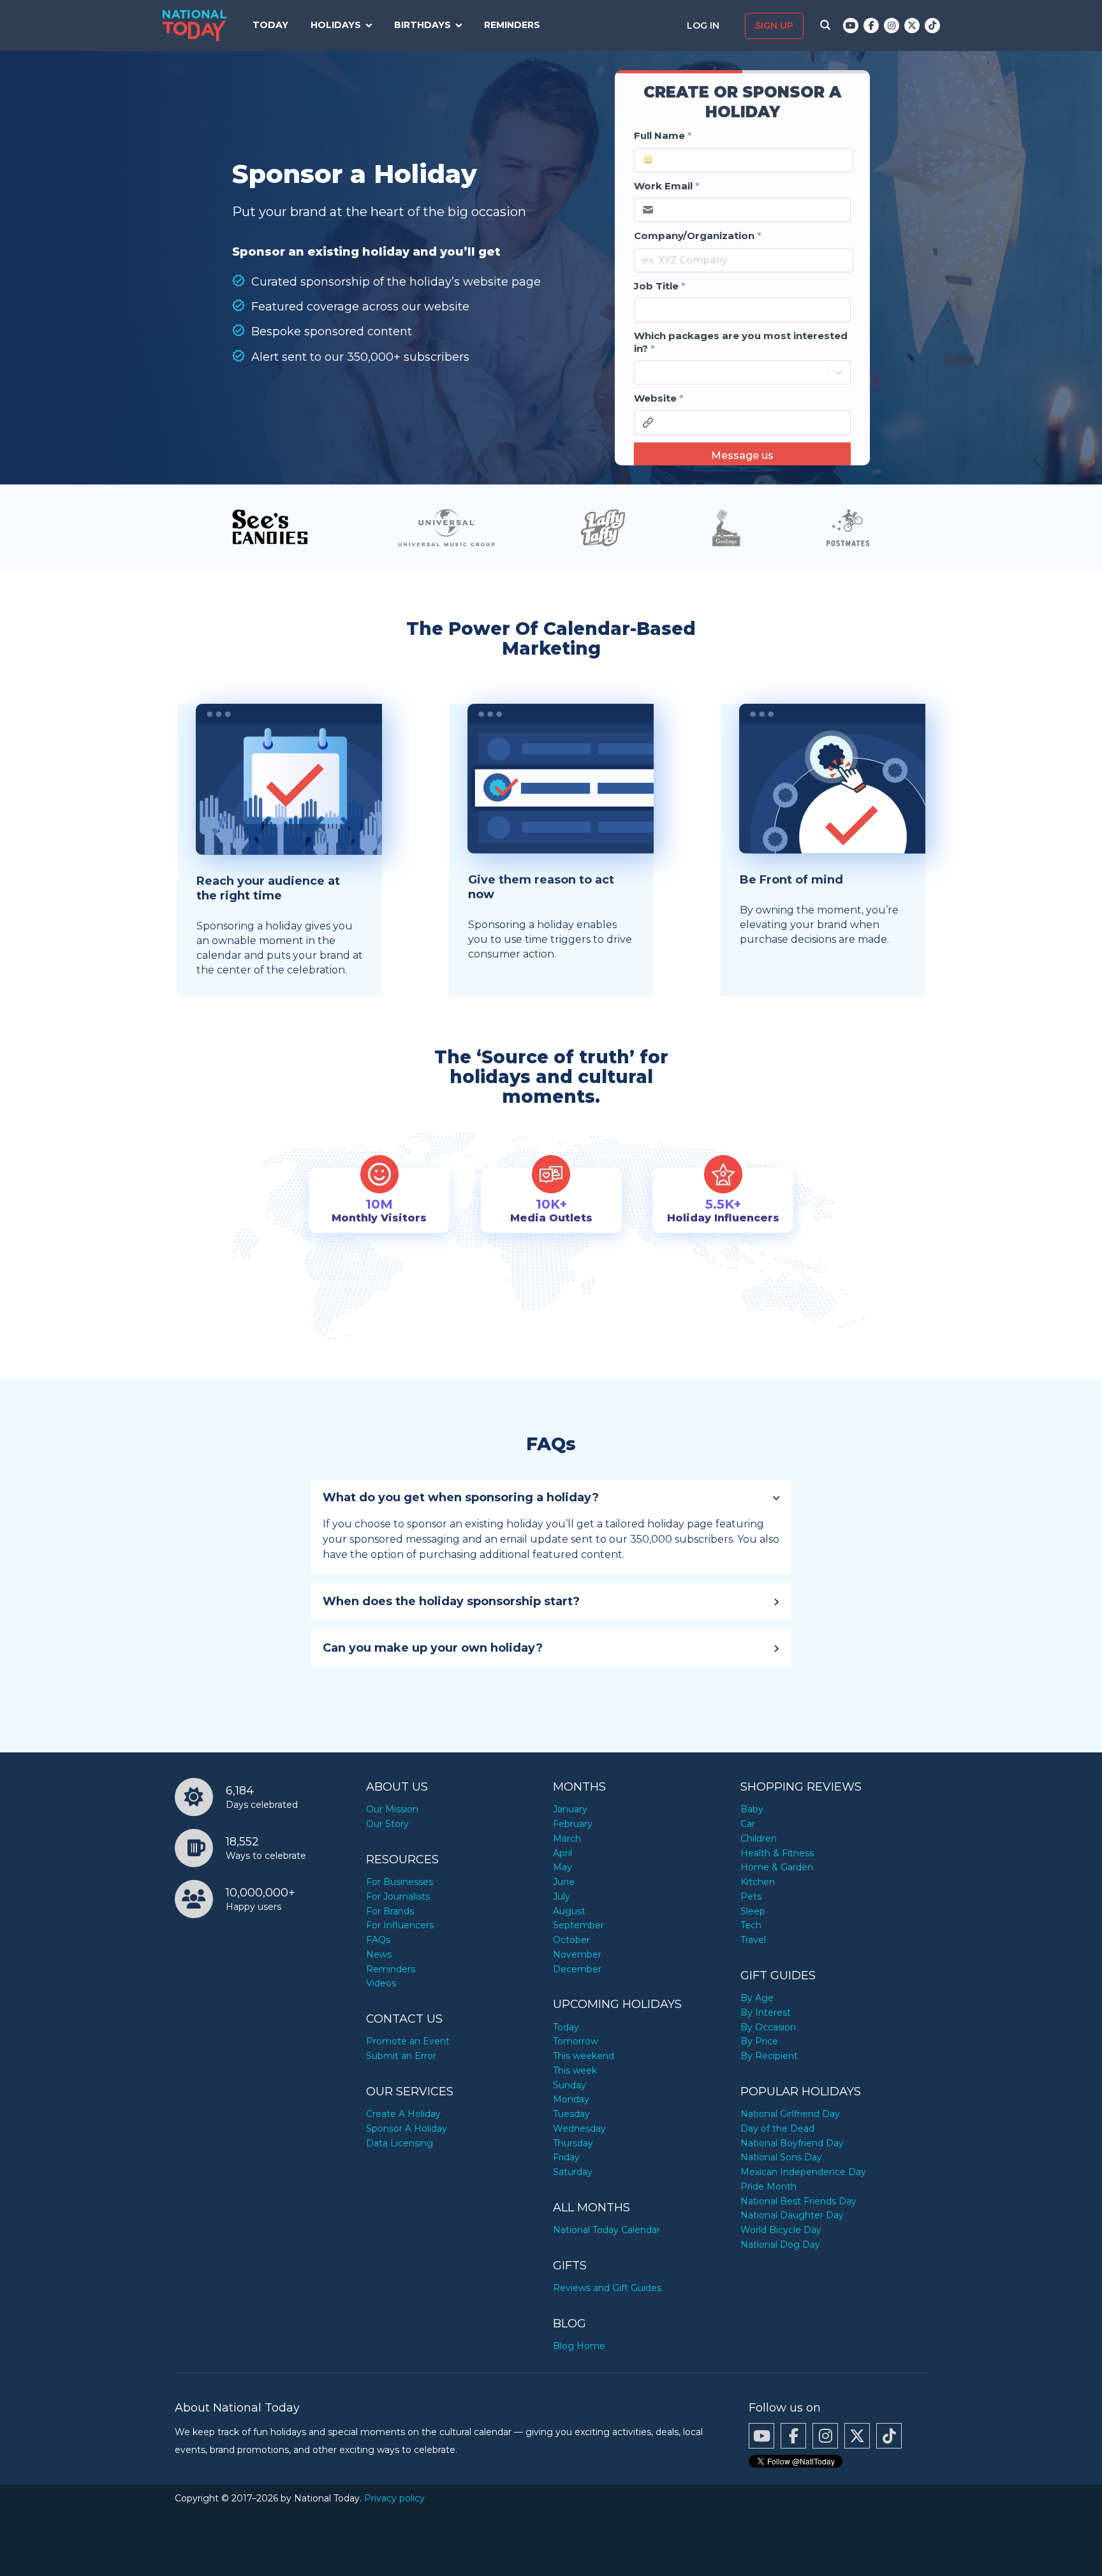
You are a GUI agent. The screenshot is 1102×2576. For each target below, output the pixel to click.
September (578, 1925)
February (573, 1824)
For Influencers (400, 1925)
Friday (566, 2157)
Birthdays (422, 25)
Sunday (569, 2085)
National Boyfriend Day (792, 2143)
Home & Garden (777, 1867)
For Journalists (398, 1896)
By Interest (766, 2012)
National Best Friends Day (798, 2201)
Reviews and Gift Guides (607, 2288)
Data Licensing (400, 2143)
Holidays (336, 25)
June (564, 1882)
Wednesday (579, 2128)
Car (748, 1824)
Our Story (387, 1824)
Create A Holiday (403, 2114)
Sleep (753, 1911)
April (562, 1853)
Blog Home (579, 2346)
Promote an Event (408, 2041)
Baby (752, 1809)
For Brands (390, 1911)
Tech (751, 1925)
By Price (759, 2041)
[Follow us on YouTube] (851, 25)
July (562, 1896)
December (577, 1969)
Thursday (573, 2143)
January (570, 1809)
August (569, 1911)
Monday (571, 2099)
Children (759, 1838)
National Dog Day (780, 2245)
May (562, 1867)
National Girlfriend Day (790, 2114)
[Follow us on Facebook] (871, 25)
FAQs (378, 1940)
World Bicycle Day (781, 2230)
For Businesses (400, 1882)
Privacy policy (394, 2498)
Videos (381, 1983)
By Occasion (768, 2027)
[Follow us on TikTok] (932, 25)
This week (575, 2070)
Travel (753, 1940)
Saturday (573, 2172)
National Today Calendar (606, 2230)
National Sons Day (781, 2157)
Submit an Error (401, 2056)
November (577, 1954)
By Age (757, 1998)
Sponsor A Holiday (407, 2128)
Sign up (774, 25)
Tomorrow (576, 2041)
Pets (751, 1896)
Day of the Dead (777, 2128)
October (571, 1940)
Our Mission (392, 1809)
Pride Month (768, 2187)
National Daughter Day (792, 2215)
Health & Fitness (777, 1853)
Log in (704, 25)
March (567, 1838)
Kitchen (758, 1882)
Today (270, 25)
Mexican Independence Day (803, 2172)
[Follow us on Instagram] (892, 25)
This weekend (584, 2056)
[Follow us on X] (912, 25)
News (379, 1954)
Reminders (512, 25)
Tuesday (571, 2114)
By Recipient (769, 2056)
